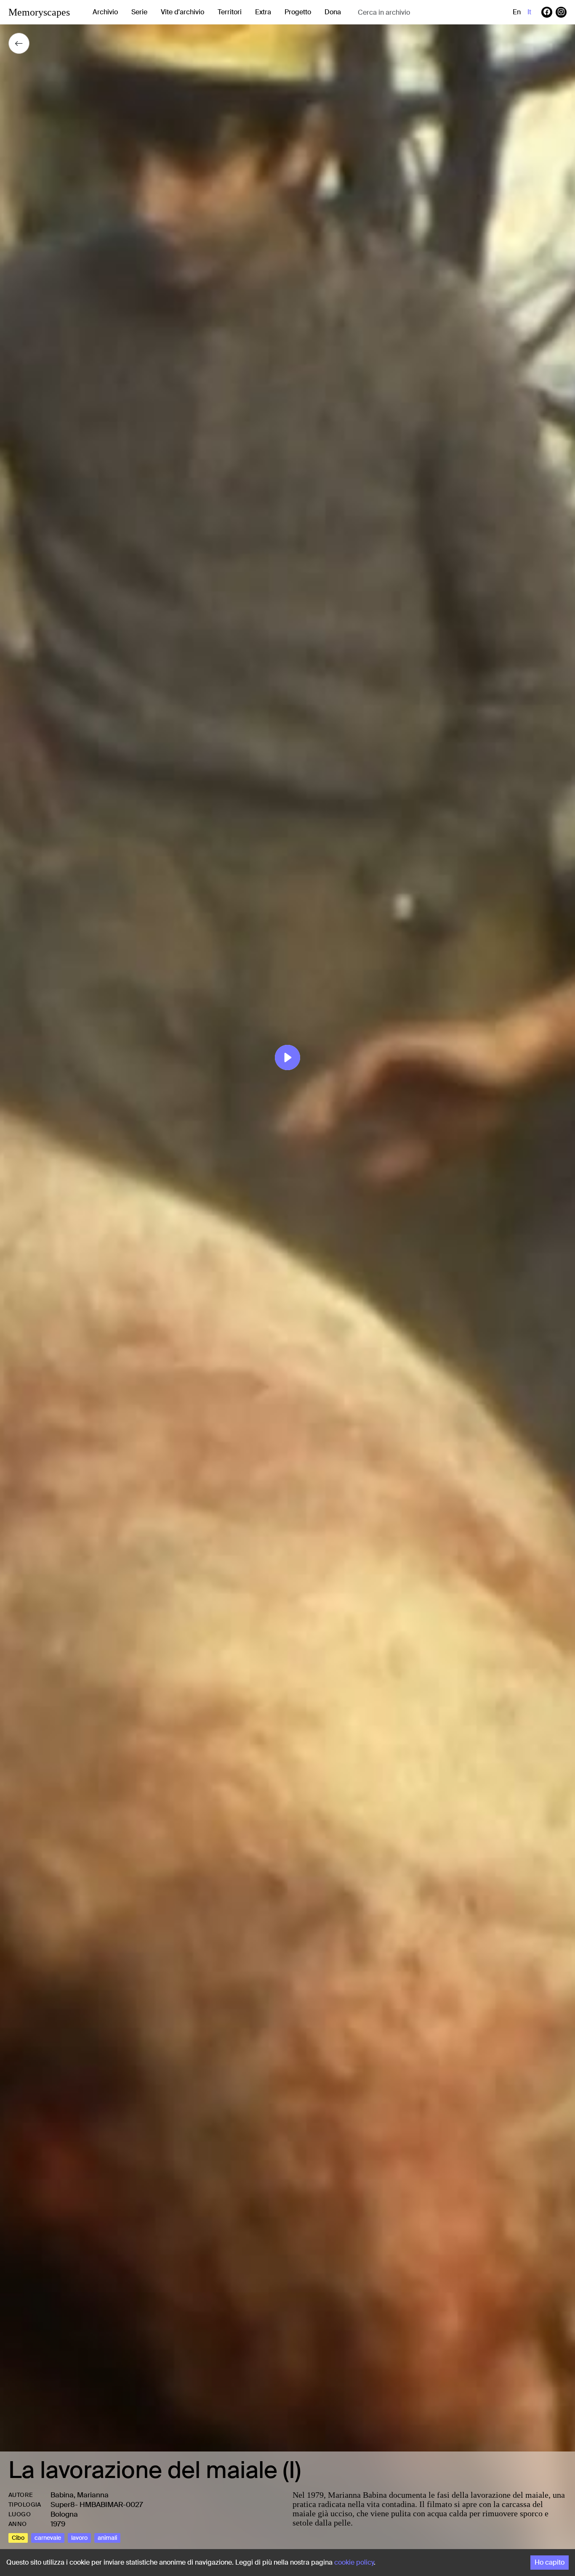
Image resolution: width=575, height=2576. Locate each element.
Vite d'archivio (182, 12)
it (529, 12)
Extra (263, 12)
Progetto (298, 12)
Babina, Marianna (80, 2495)
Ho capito (550, 2562)
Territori (230, 12)
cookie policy (354, 2562)
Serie (139, 12)
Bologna (64, 2514)
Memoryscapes (39, 12)
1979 (58, 2524)
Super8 (63, 2504)
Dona (333, 12)
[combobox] (425, 12)
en (517, 12)
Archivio (105, 12)
